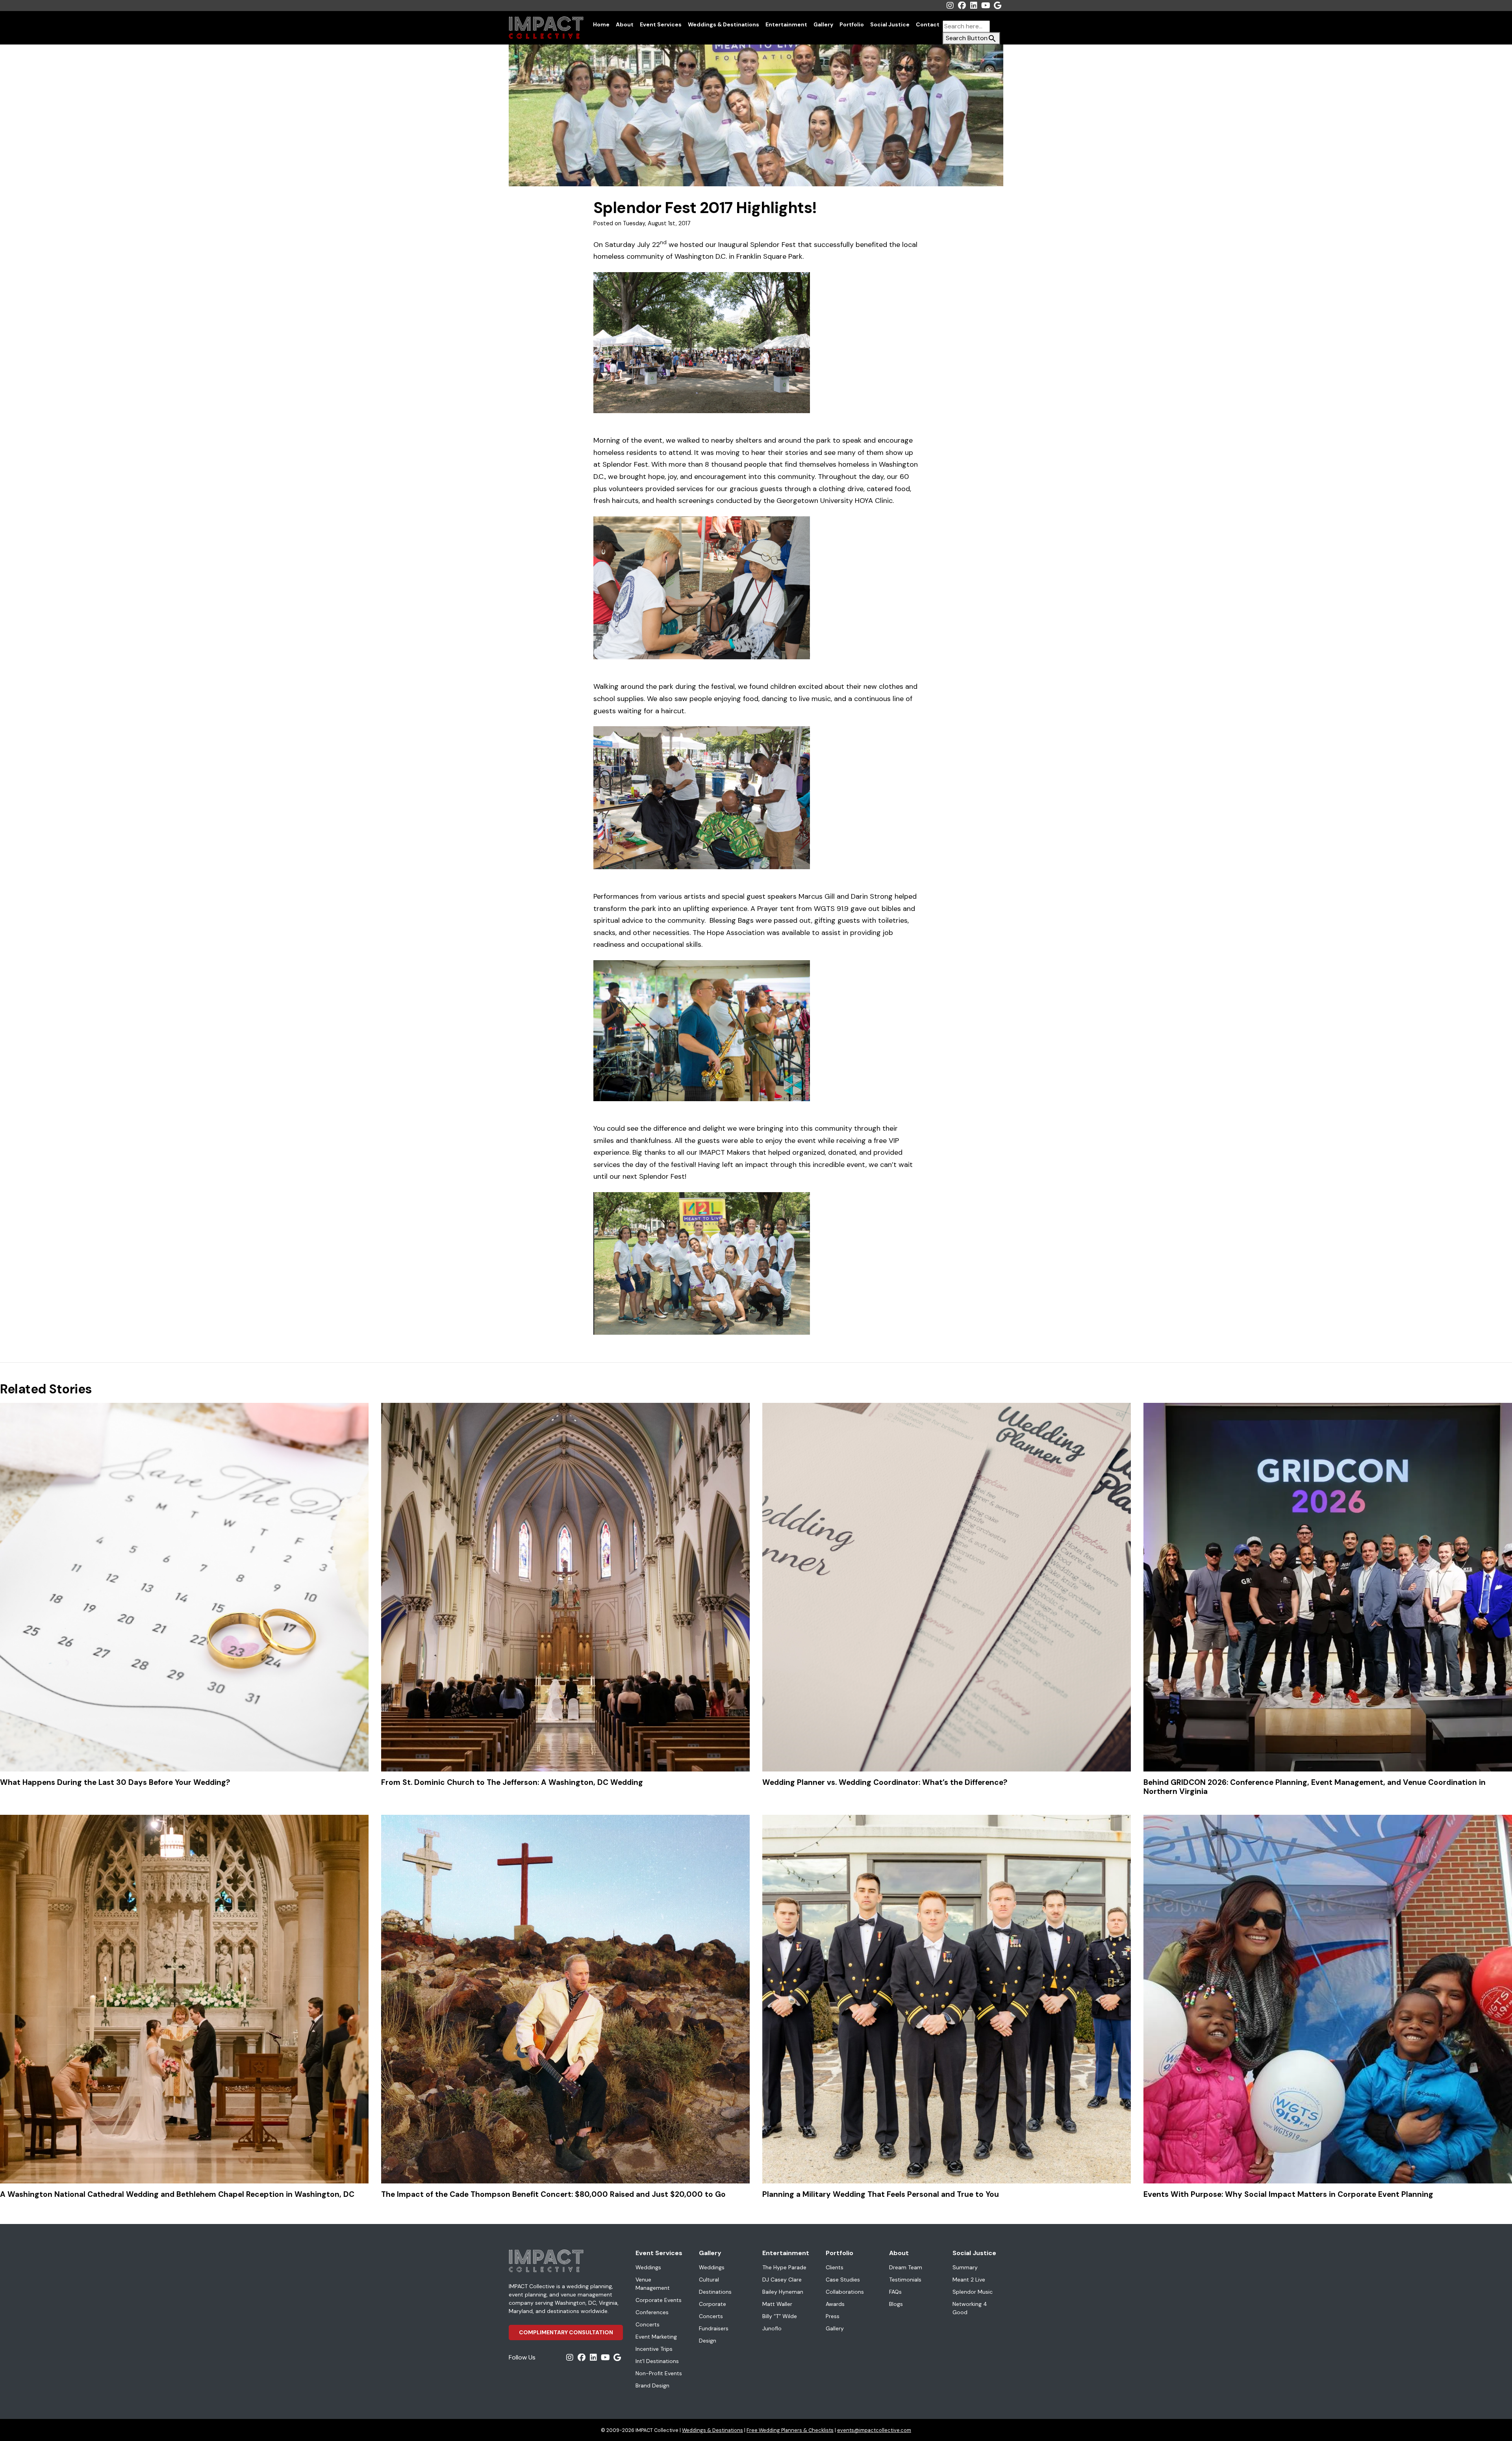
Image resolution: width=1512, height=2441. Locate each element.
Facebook (962, 6)
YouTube (986, 6)
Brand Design (652, 2385)
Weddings (648, 2267)
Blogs (896, 2304)
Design (708, 2341)
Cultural (709, 2280)
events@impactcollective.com (874, 2430)
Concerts (648, 2324)
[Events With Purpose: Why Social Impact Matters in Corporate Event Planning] (1328, 1999)
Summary (965, 2267)
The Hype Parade (784, 2267)
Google (997, 6)
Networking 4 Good (970, 2308)
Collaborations (845, 2292)
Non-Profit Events (659, 2373)
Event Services (661, 24)
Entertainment (786, 24)
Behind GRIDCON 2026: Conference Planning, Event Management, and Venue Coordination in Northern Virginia (1315, 1787)
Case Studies (843, 2280)
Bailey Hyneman (783, 2292)
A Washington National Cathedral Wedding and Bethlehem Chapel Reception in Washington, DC (177, 2194)
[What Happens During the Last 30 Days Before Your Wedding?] (184, 1587)
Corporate (712, 2304)
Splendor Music (973, 2292)
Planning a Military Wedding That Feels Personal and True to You (881, 2194)
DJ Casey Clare (782, 2280)
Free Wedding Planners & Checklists (790, 2430)
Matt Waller (777, 2304)
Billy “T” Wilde (780, 2316)
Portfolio (852, 24)
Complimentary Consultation (566, 2332)
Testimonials (905, 2280)
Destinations (715, 2292)
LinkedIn (974, 6)
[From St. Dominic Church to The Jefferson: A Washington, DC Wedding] (565, 1587)
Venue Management (653, 2284)
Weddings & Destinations (724, 24)
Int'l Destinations (657, 2361)
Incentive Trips (654, 2349)
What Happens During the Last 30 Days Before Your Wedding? (115, 1782)
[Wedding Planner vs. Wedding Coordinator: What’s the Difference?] (947, 1587)
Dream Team (906, 2267)
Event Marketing (656, 2337)
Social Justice (890, 24)
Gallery (823, 24)
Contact (928, 24)
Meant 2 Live (969, 2280)
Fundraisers (714, 2328)
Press (833, 2316)
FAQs (895, 2292)
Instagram (950, 6)
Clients (835, 2267)
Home (601, 24)
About (625, 24)
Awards (835, 2304)
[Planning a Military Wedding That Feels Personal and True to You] (947, 1999)
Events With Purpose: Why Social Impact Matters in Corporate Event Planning (1288, 2194)
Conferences (652, 2312)
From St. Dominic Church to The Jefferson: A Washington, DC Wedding (512, 1782)
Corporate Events (659, 2300)
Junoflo (772, 2328)
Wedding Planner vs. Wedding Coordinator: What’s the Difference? (885, 1782)
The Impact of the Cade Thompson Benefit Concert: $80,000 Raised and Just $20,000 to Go (553, 2194)
